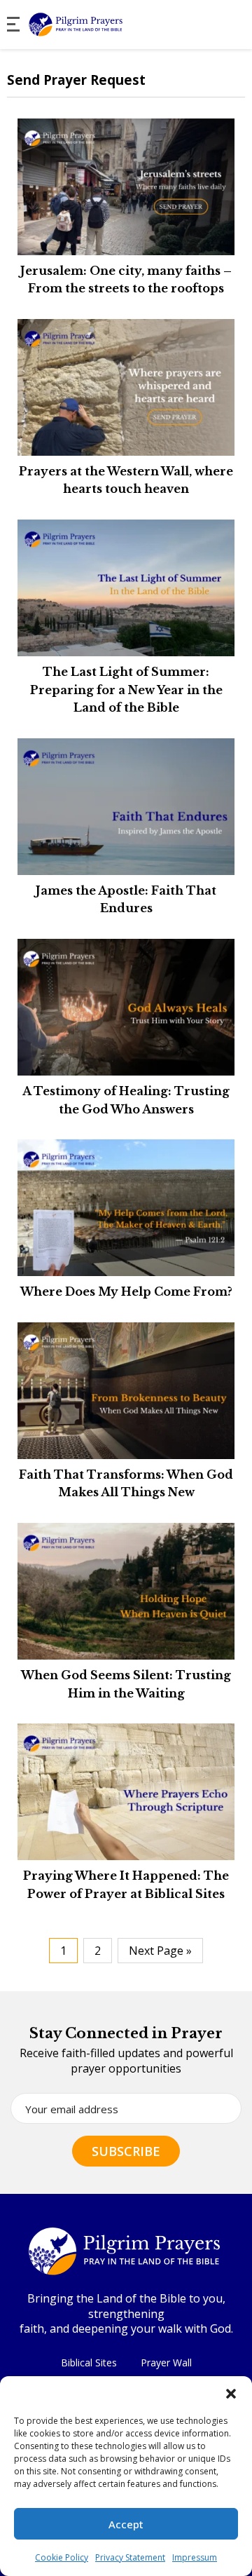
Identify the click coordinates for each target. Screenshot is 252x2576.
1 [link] (63, 1951)
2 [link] (98, 1951)
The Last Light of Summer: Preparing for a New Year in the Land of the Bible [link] (126, 690)
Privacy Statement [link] (130, 2557)
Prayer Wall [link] (166, 2363)
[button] (231, 2394)
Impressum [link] (195, 2557)
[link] (106, 25)
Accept (126, 2524)
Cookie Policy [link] (62, 2557)
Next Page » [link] (160, 1951)
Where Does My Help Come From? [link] (126, 1292)
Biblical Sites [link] (89, 2363)
